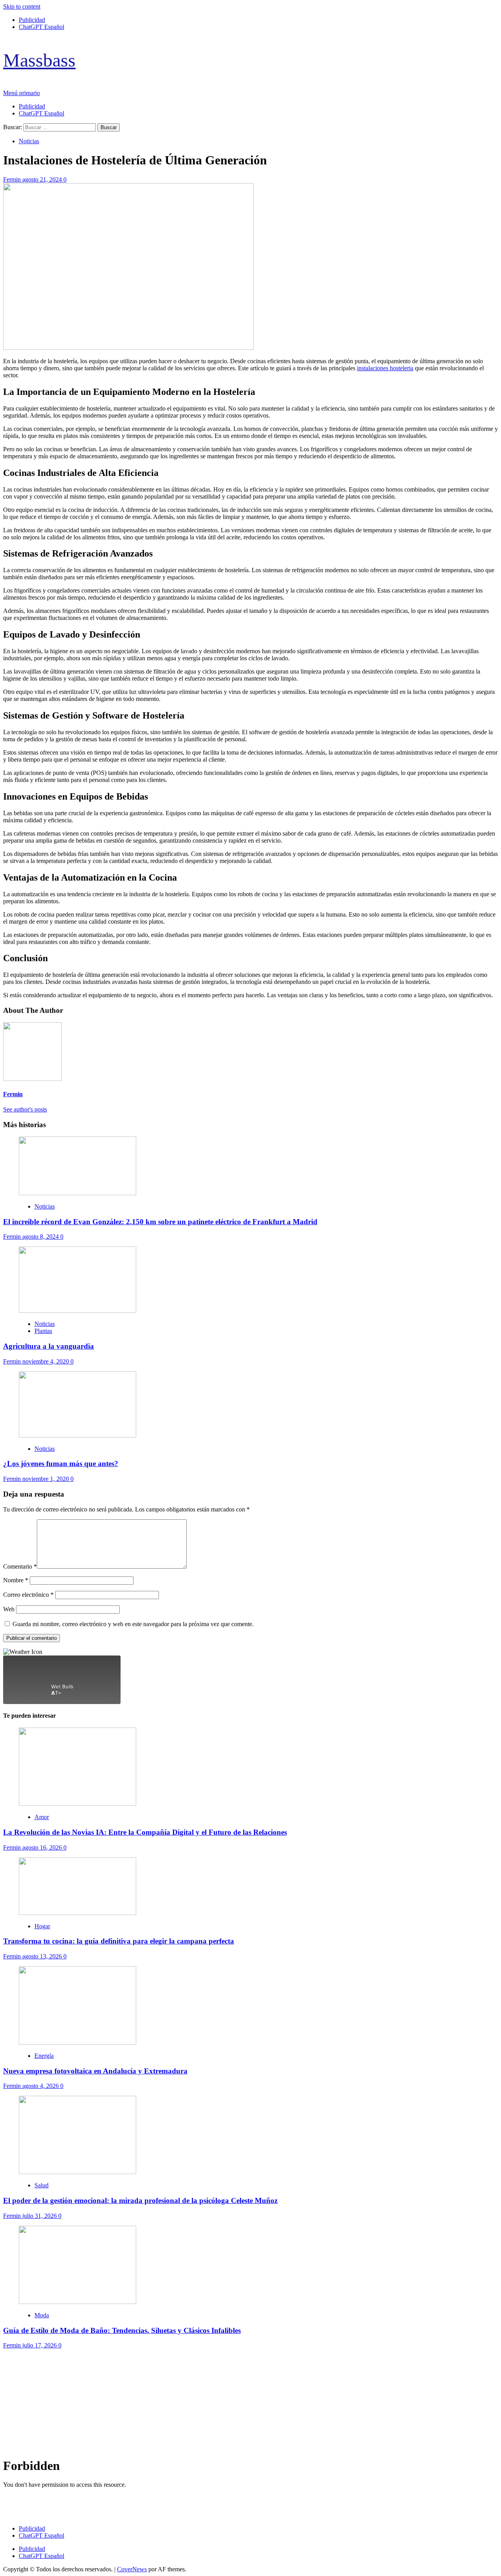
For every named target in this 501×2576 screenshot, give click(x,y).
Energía (44, 2056)
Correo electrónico (28, 1595)
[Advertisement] (238, 2404)
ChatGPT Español (41, 27)
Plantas (43, 1331)
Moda (42, 2315)
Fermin (13, 179)
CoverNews (132, 2569)
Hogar (42, 1926)
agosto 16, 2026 (43, 1847)
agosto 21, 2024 (43, 179)
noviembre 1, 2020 (46, 1479)
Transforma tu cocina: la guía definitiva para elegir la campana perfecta (119, 1941)
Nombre (16, 1580)
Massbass (39, 60)
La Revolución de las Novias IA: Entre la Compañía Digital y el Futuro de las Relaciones (145, 1832)
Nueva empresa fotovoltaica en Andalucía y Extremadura (95, 2071)
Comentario (20, 1566)
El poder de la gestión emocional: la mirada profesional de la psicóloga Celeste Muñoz (140, 2200)
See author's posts (25, 1109)
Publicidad (32, 20)
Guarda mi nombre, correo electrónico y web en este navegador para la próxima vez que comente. (133, 1624)
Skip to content (22, 6)
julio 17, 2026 (40, 2345)
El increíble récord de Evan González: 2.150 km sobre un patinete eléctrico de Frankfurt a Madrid (160, 1222)
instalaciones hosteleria (385, 368)
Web (9, 1609)
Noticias (29, 141)
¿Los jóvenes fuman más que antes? (61, 1464)
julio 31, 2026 (40, 2216)
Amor (42, 1817)
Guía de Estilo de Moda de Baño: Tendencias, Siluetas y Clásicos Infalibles (122, 2330)
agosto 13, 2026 (43, 1956)
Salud (41, 2185)
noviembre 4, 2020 (46, 1361)
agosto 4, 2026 (41, 2086)
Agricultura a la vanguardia (49, 1346)
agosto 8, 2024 (41, 1237)
